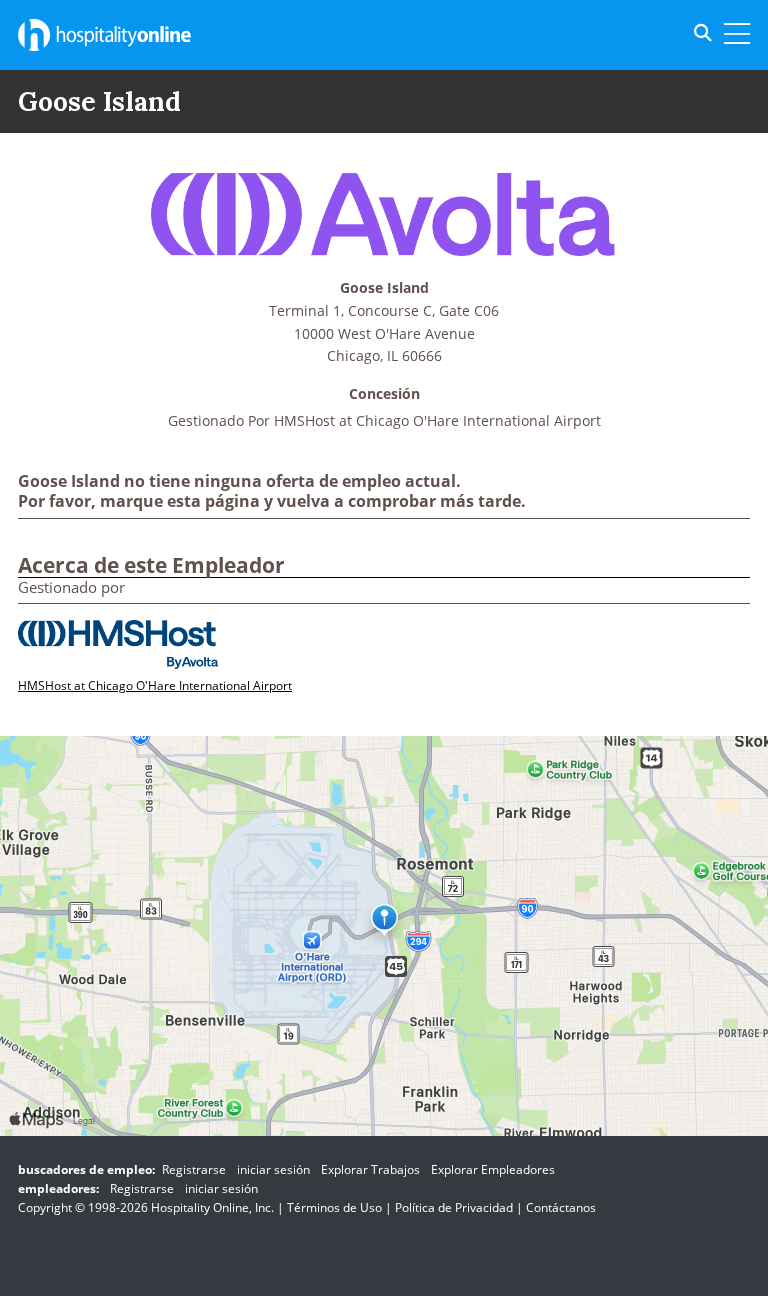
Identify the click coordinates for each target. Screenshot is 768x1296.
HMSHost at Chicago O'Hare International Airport (437, 420)
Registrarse (194, 1169)
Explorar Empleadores (493, 1169)
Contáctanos (561, 1207)
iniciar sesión (273, 1169)
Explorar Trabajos (370, 1169)
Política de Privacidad (454, 1207)
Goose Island (384, 288)
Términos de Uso (334, 1207)
